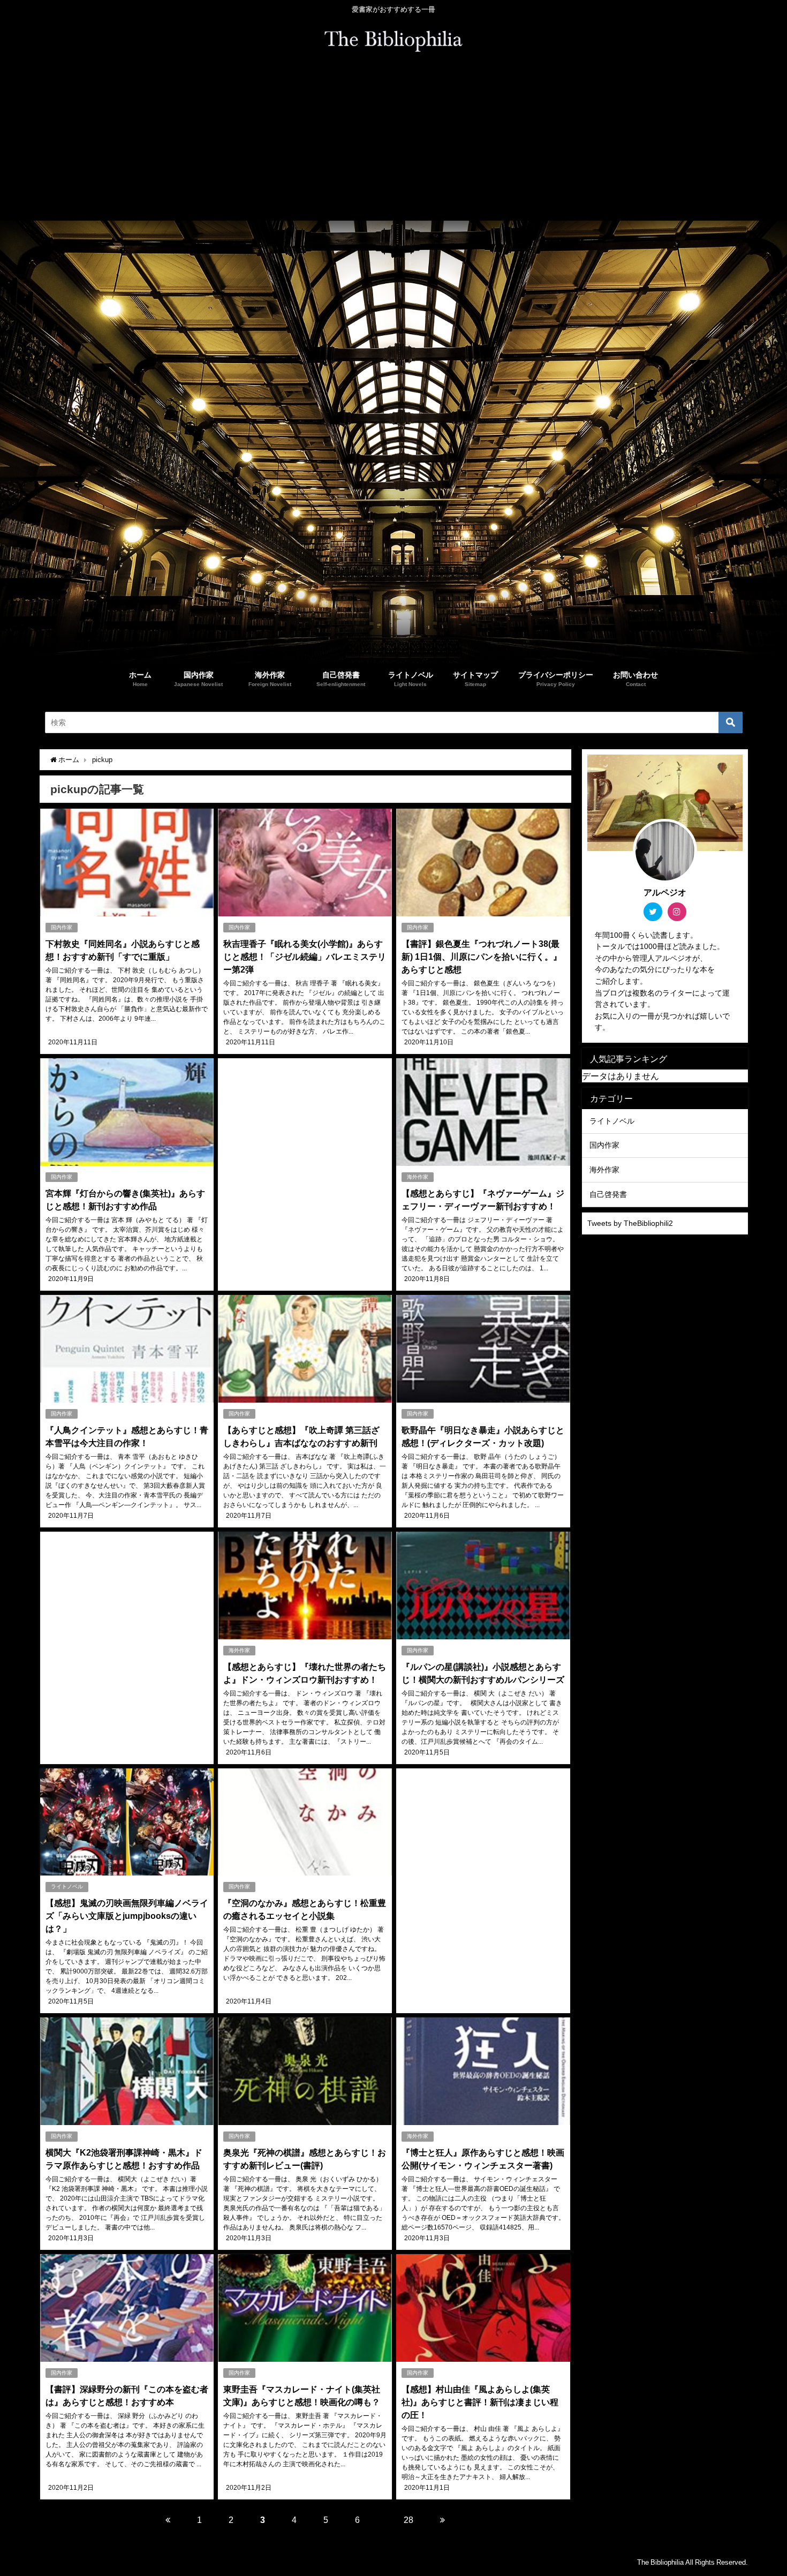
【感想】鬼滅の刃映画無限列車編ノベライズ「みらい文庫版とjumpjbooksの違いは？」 (127, 1916)
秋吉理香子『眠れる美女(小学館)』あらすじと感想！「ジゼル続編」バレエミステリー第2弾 (305, 956)
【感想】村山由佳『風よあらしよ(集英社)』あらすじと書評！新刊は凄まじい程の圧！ (480, 2402)
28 (408, 2520)
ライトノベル (67, 1886)
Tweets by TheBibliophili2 (630, 1223)
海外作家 (418, 1177)
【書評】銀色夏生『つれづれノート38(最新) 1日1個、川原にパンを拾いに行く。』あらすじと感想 (482, 956)
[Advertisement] (393, 140)
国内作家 (62, 927)
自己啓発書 (608, 1194)
